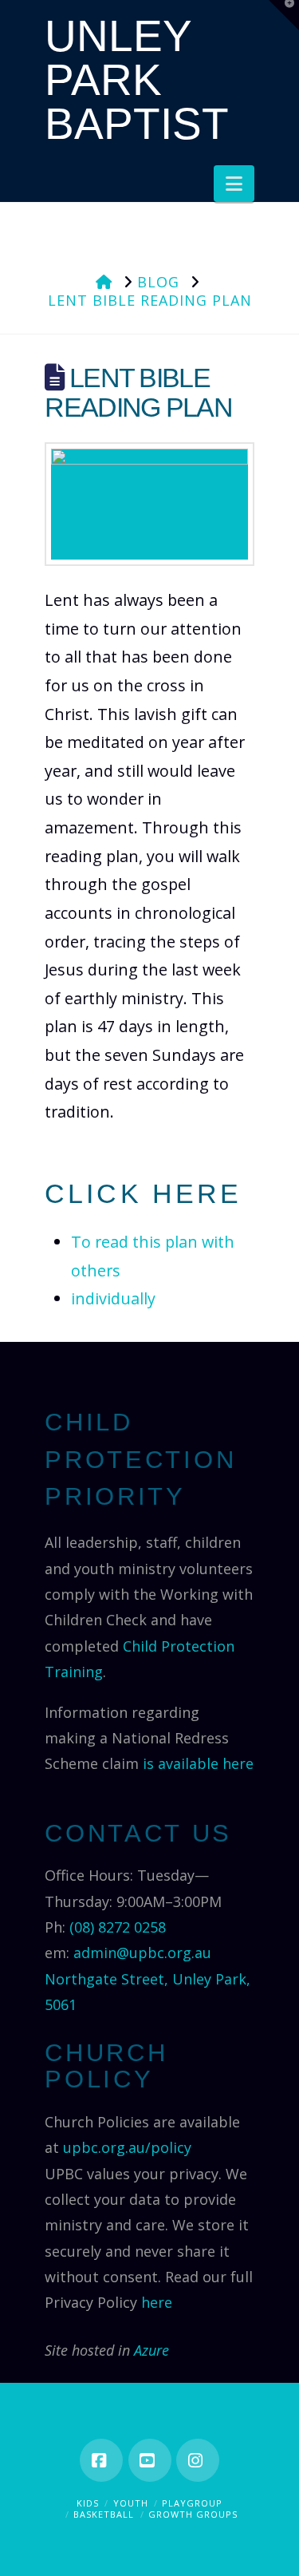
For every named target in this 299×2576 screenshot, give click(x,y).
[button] (234, 184)
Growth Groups (193, 2514)
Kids (88, 2503)
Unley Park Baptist (137, 80)
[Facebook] (101, 2460)
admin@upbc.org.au (142, 1953)
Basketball (104, 2514)
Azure (151, 2350)
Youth (131, 2503)
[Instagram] (198, 2460)
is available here (198, 1763)
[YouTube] (150, 2460)
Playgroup (192, 2503)
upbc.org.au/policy (127, 2147)
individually (113, 1298)
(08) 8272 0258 (118, 1927)
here (157, 2302)
